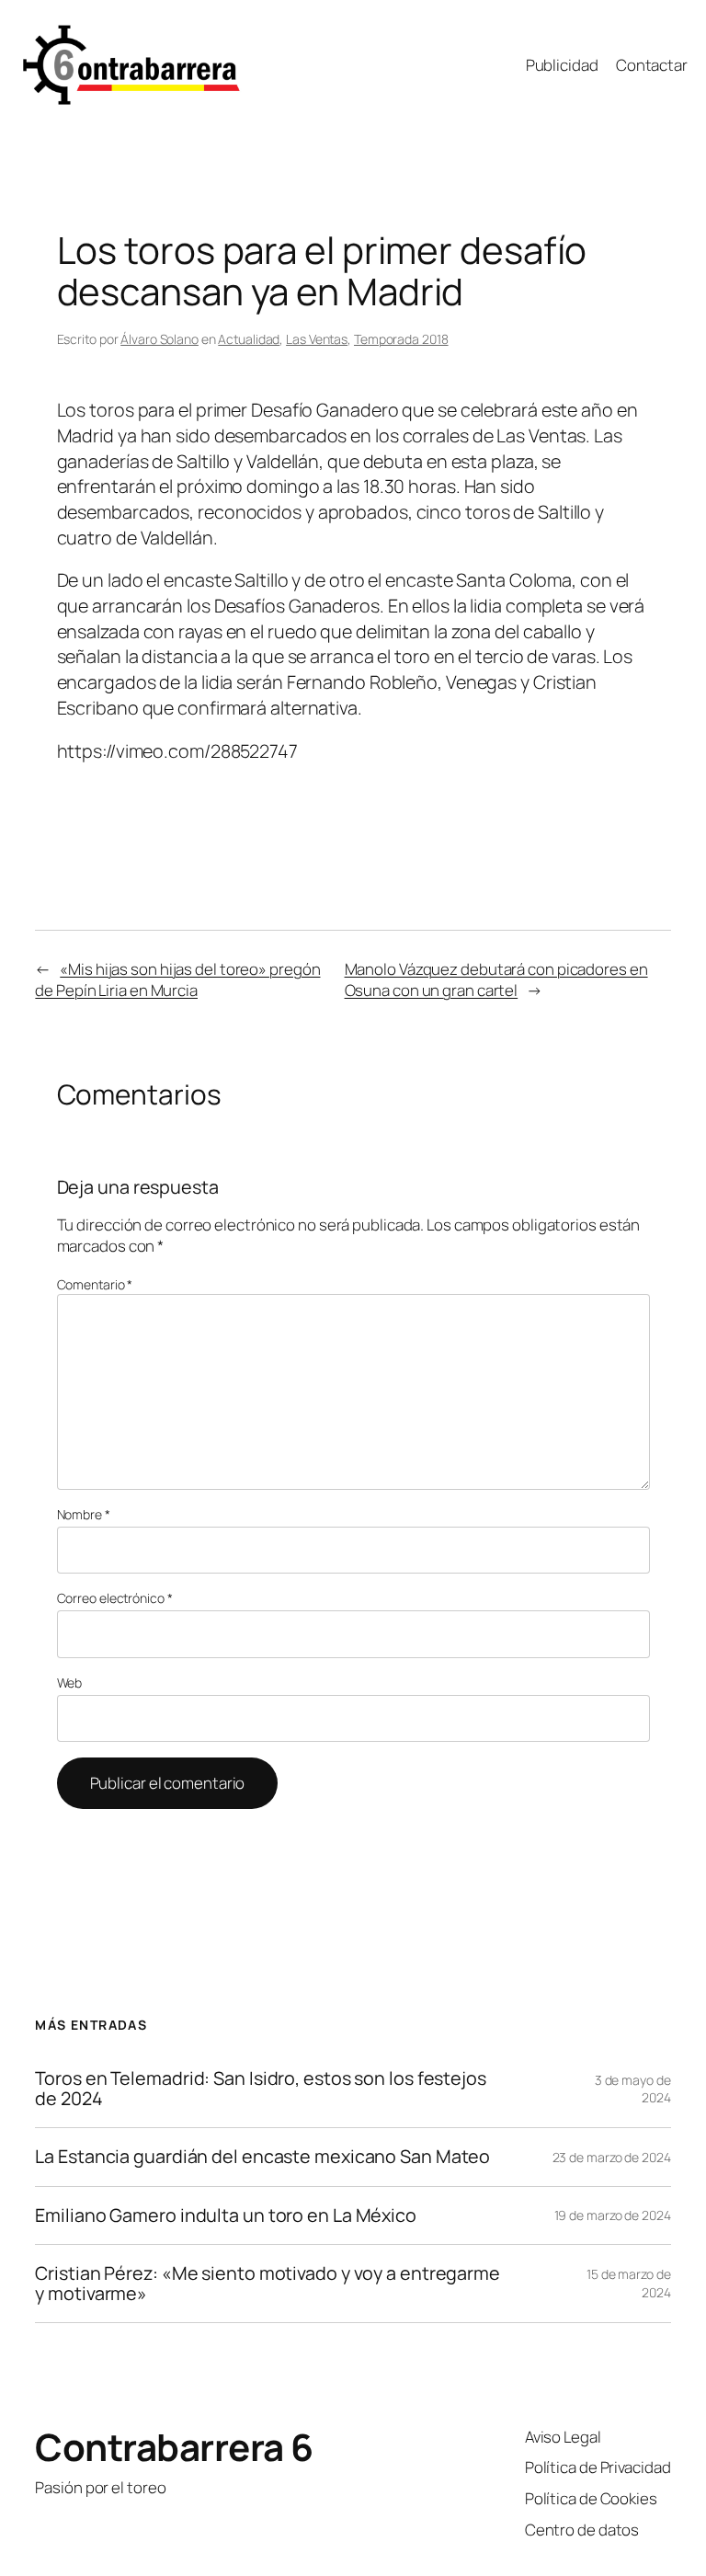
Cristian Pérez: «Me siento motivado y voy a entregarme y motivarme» (268, 2284)
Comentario (95, 1284)
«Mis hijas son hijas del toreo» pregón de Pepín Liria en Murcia (177, 980)
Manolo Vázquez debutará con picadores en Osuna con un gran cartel (496, 980)
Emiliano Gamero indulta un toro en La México (226, 2215)
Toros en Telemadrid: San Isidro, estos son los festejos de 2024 (261, 2089)
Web (70, 1683)
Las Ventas (317, 339)
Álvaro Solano (159, 339)
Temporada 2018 (401, 339)
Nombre (84, 1514)
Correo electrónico (115, 1598)
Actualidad (249, 339)
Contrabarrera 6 (174, 2447)
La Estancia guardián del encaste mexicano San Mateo (262, 2157)
